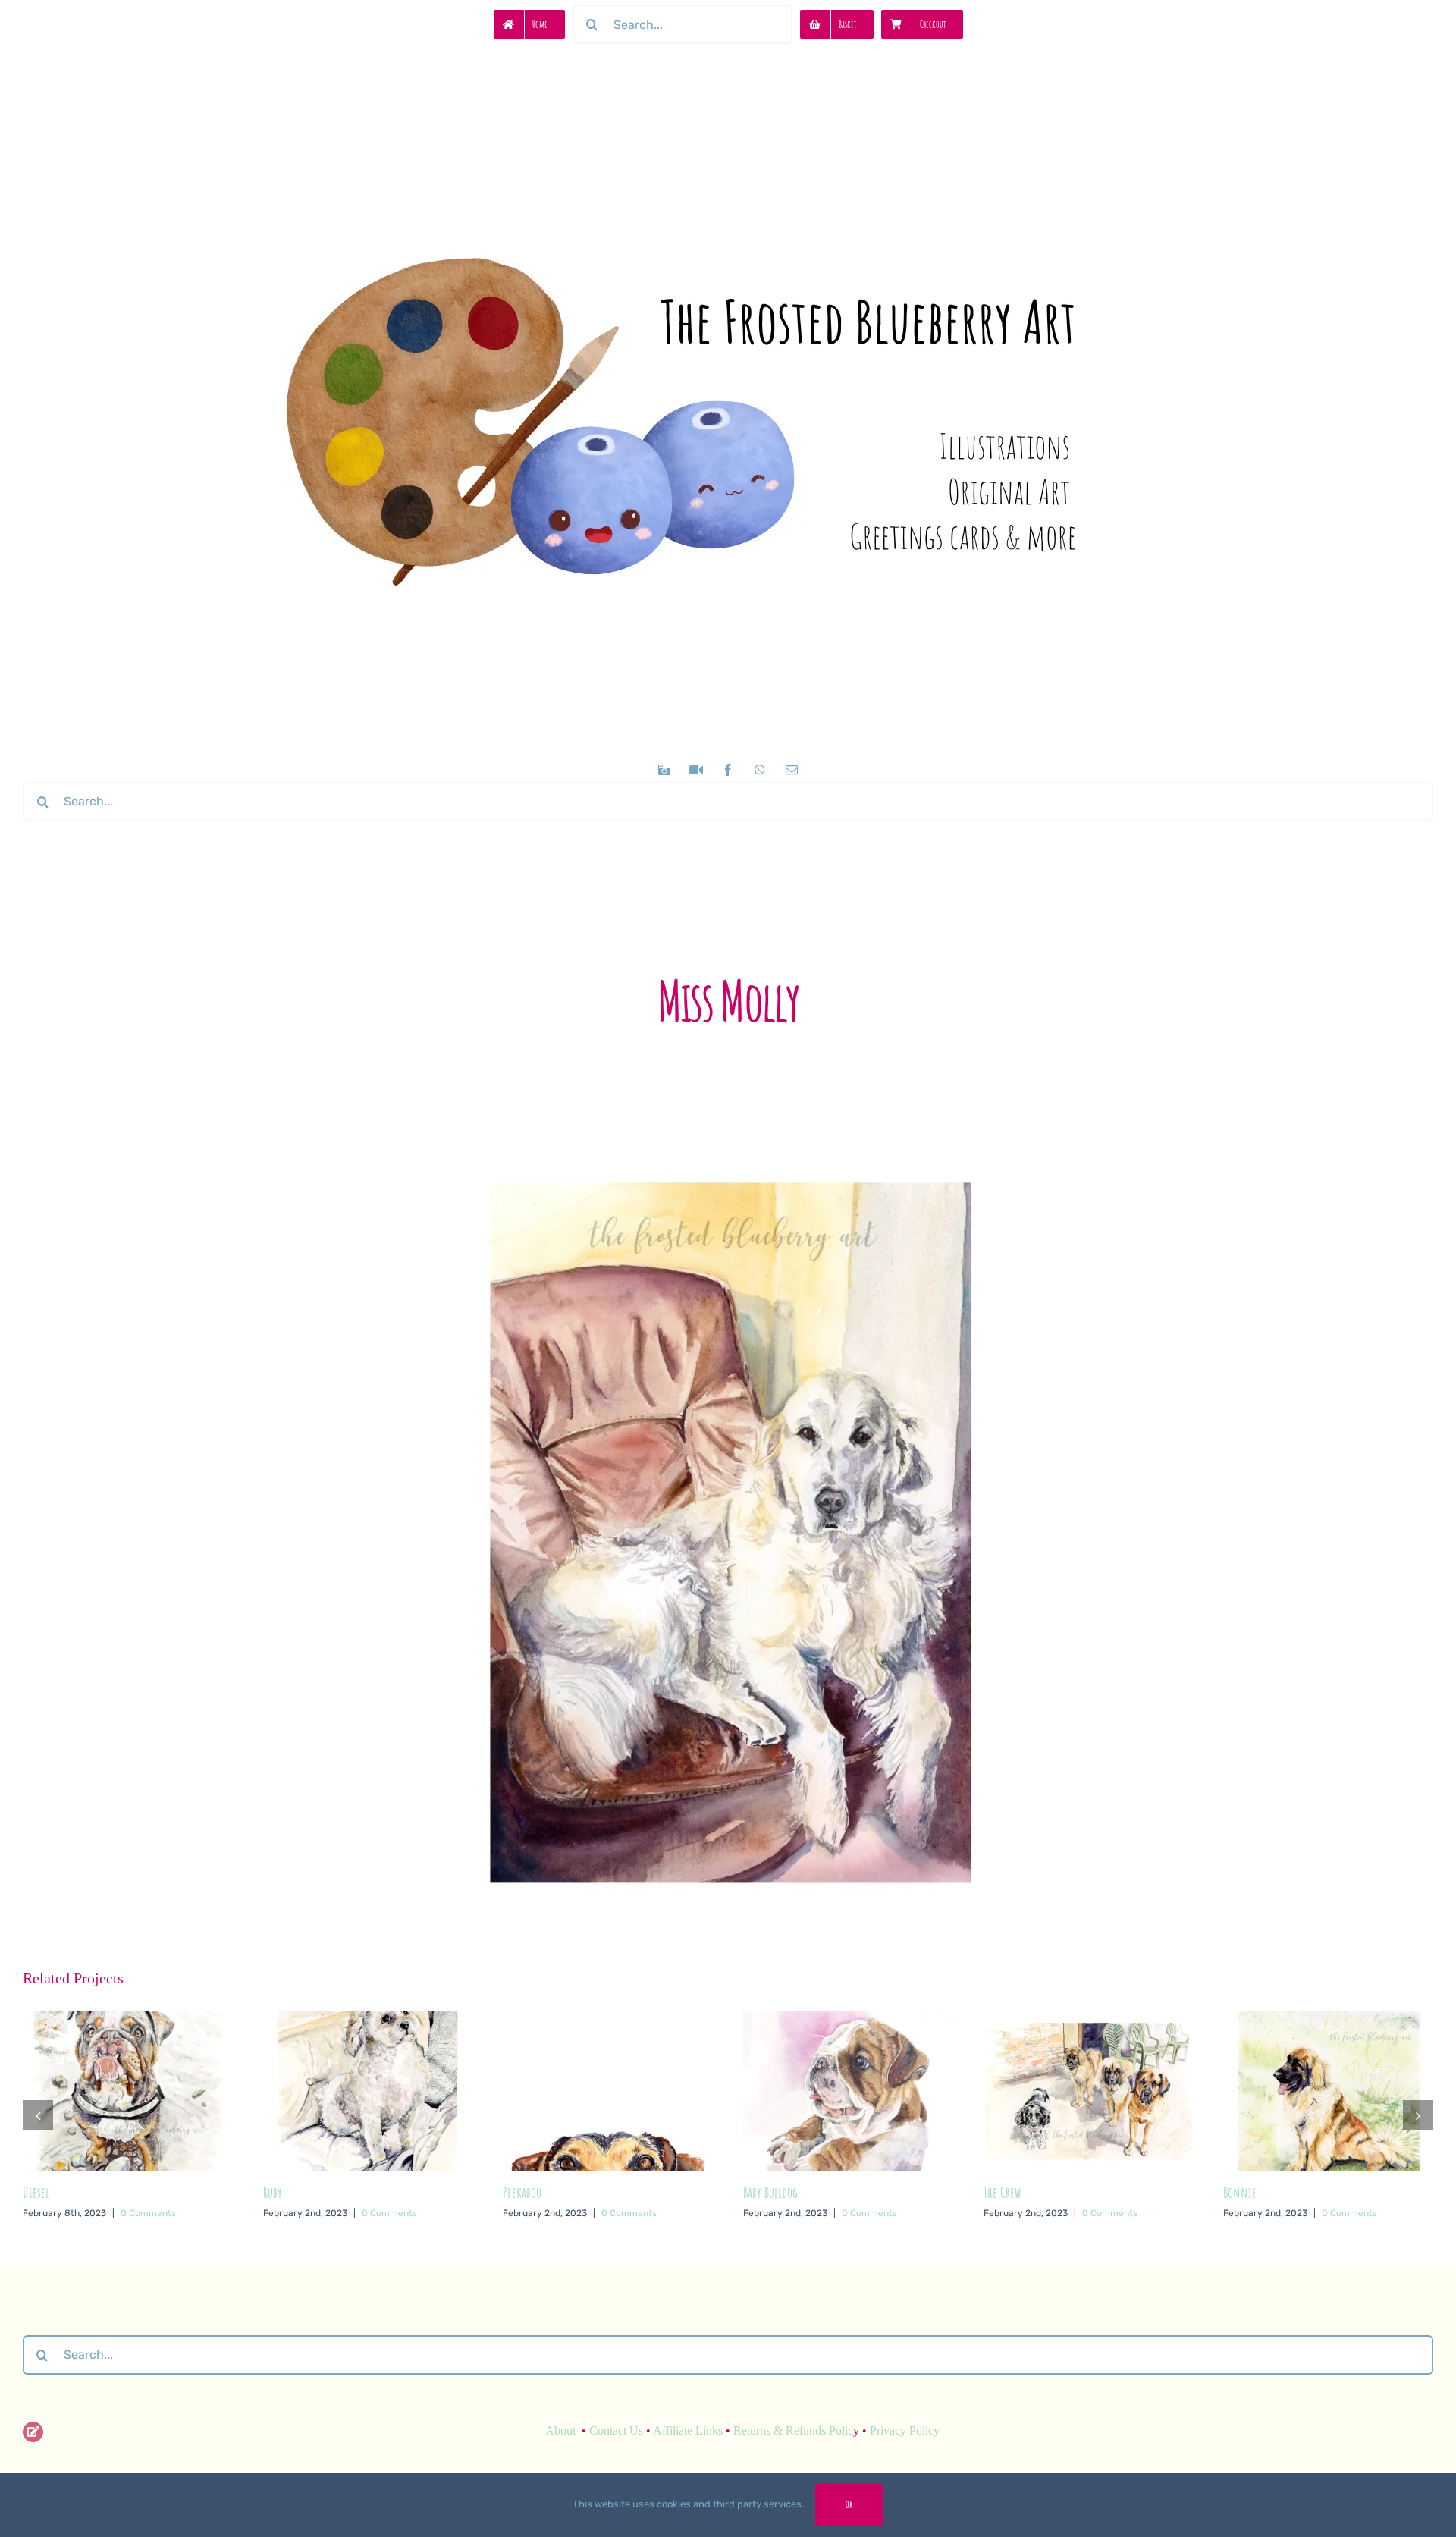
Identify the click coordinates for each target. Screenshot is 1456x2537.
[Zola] (1328, 2019)
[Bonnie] (1089, 2019)
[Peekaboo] (368, 2019)
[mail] (792, 770)
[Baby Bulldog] (608, 2019)
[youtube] (696, 770)
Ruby (32, 2192)
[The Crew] (848, 2019)
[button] (38, 2140)
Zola (1232, 2242)
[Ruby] (128, 2019)
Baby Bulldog (530, 2192)
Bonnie (1000, 2192)
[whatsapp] (760, 770)
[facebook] (728, 770)
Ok (849, 2504)
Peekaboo (282, 2192)
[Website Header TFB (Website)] (728, 182)
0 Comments (149, 2213)
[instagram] (664, 770)
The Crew (762, 2192)
